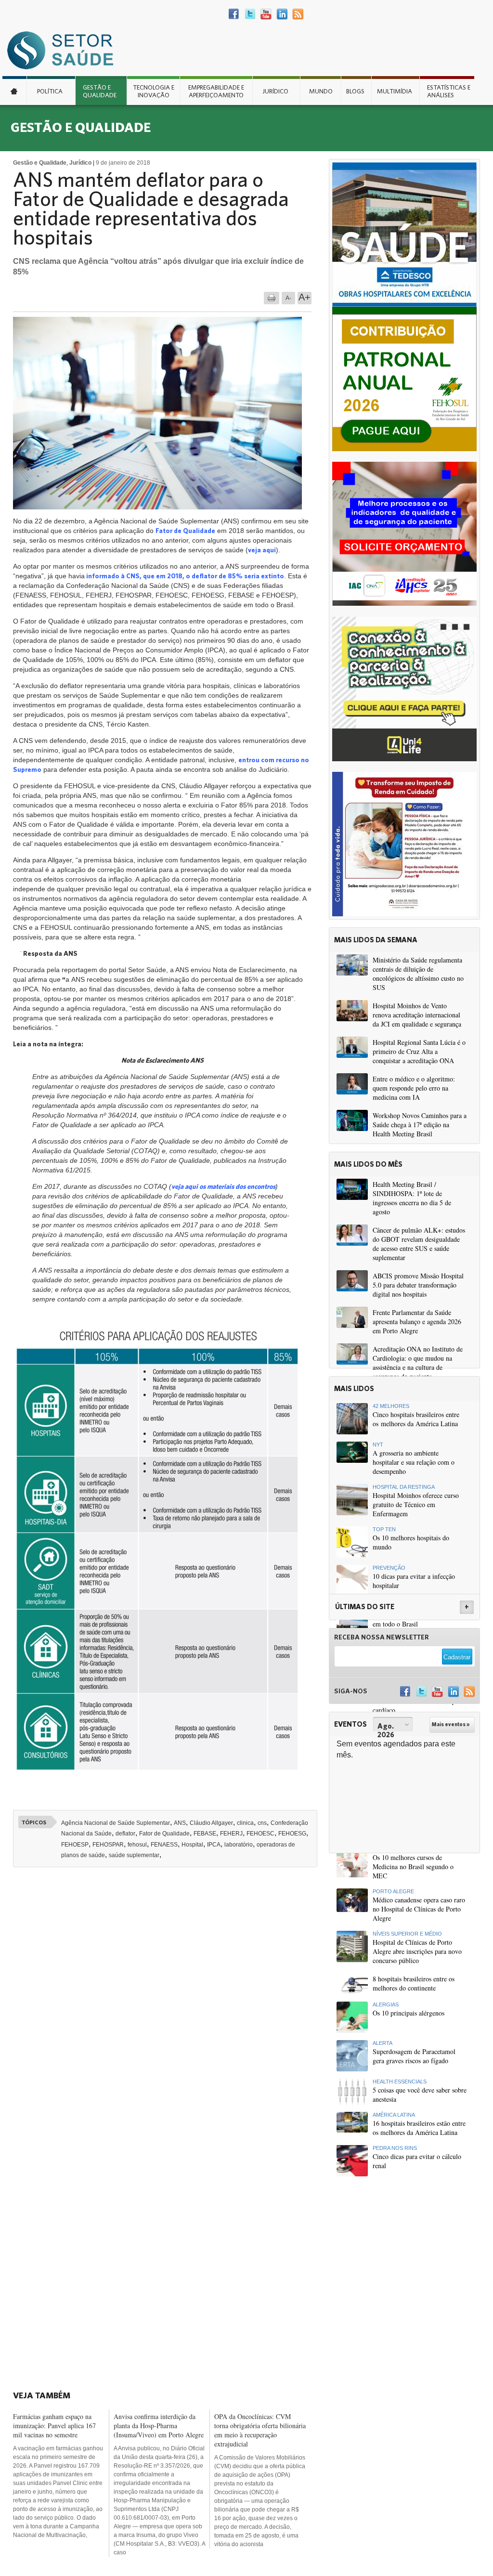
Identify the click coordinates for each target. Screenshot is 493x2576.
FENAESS (164, 1845)
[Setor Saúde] (65, 50)
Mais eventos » (451, 1724)
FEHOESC (260, 1834)
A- (288, 298)
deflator (125, 1834)
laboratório (239, 1845)
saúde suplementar (134, 1855)
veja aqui (262, 550)
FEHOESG (292, 1834)
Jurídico (275, 91)
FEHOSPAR (108, 1845)
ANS (180, 1823)
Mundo (321, 91)
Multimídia (395, 91)
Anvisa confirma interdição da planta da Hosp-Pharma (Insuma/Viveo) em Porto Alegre (159, 2426)
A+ (305, 297)
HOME (14, 91)
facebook (234, 14)
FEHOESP (75, 1845)
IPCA (214, 1845)
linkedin (282, 14)
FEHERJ (231, 1834)
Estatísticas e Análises (449, 91)
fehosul (137, 1845)
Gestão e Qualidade (100, 91)
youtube (266, 14)
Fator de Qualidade (185, 531)
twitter (250, 14)
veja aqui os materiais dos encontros (223, 1186)
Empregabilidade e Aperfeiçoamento (216, 91)
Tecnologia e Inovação (154, 91)
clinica (245, 1823)
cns (262, 1823)
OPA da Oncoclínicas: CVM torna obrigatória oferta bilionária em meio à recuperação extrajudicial (260, 2430)
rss (298, 14)
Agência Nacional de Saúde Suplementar (116, 1823)
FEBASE (205, 1834)
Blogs (355, 91)
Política (50, 91)
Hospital (192, 1845)
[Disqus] (168, 2008)
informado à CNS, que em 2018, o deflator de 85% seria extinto (184, 576)
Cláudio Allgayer (211, 1823)
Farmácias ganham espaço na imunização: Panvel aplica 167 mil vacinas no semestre (54, 2426)
